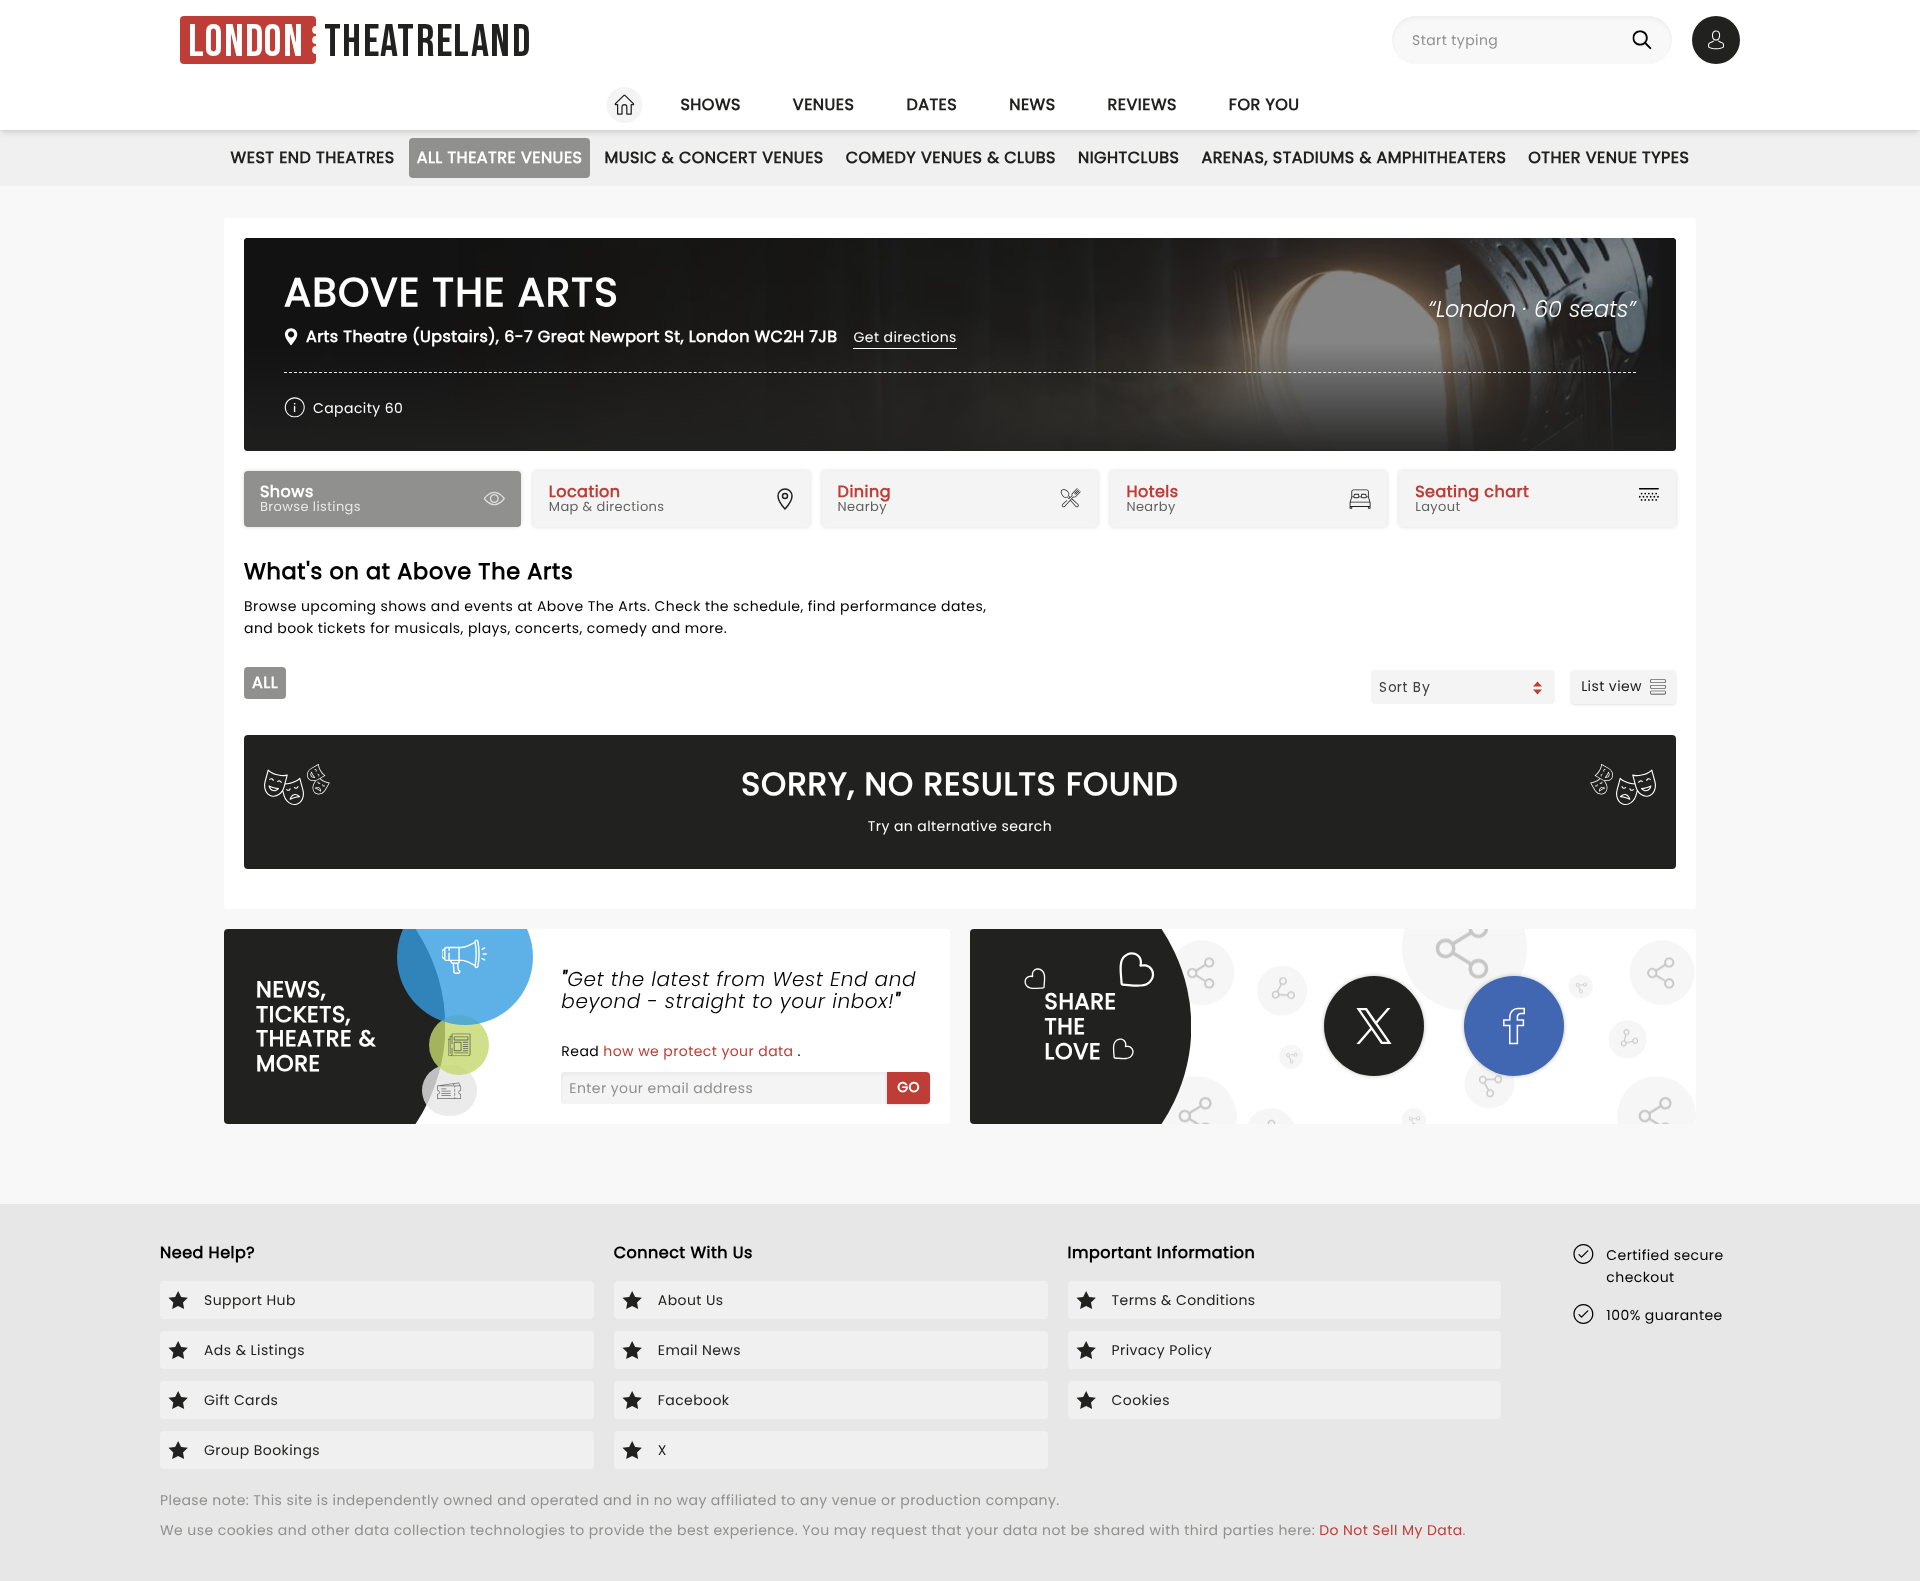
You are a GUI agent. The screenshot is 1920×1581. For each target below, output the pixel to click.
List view (1611, 686)
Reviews (1142, 104)
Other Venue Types (1608, 157)
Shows (710, 104)
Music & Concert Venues (713, 157)
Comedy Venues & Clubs (951, 157)
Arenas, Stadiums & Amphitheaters (1353, 157)
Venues (824, 104)
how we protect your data (700, 1051)
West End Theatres (313, 157)
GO (908, 1087)
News (1032, 104)
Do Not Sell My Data (1390, 1530)
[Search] (1646, 40)
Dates (931, 104)
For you (1264, 104)
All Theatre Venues (500, 157)
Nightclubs (1128, 157)
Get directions (904, 337)
